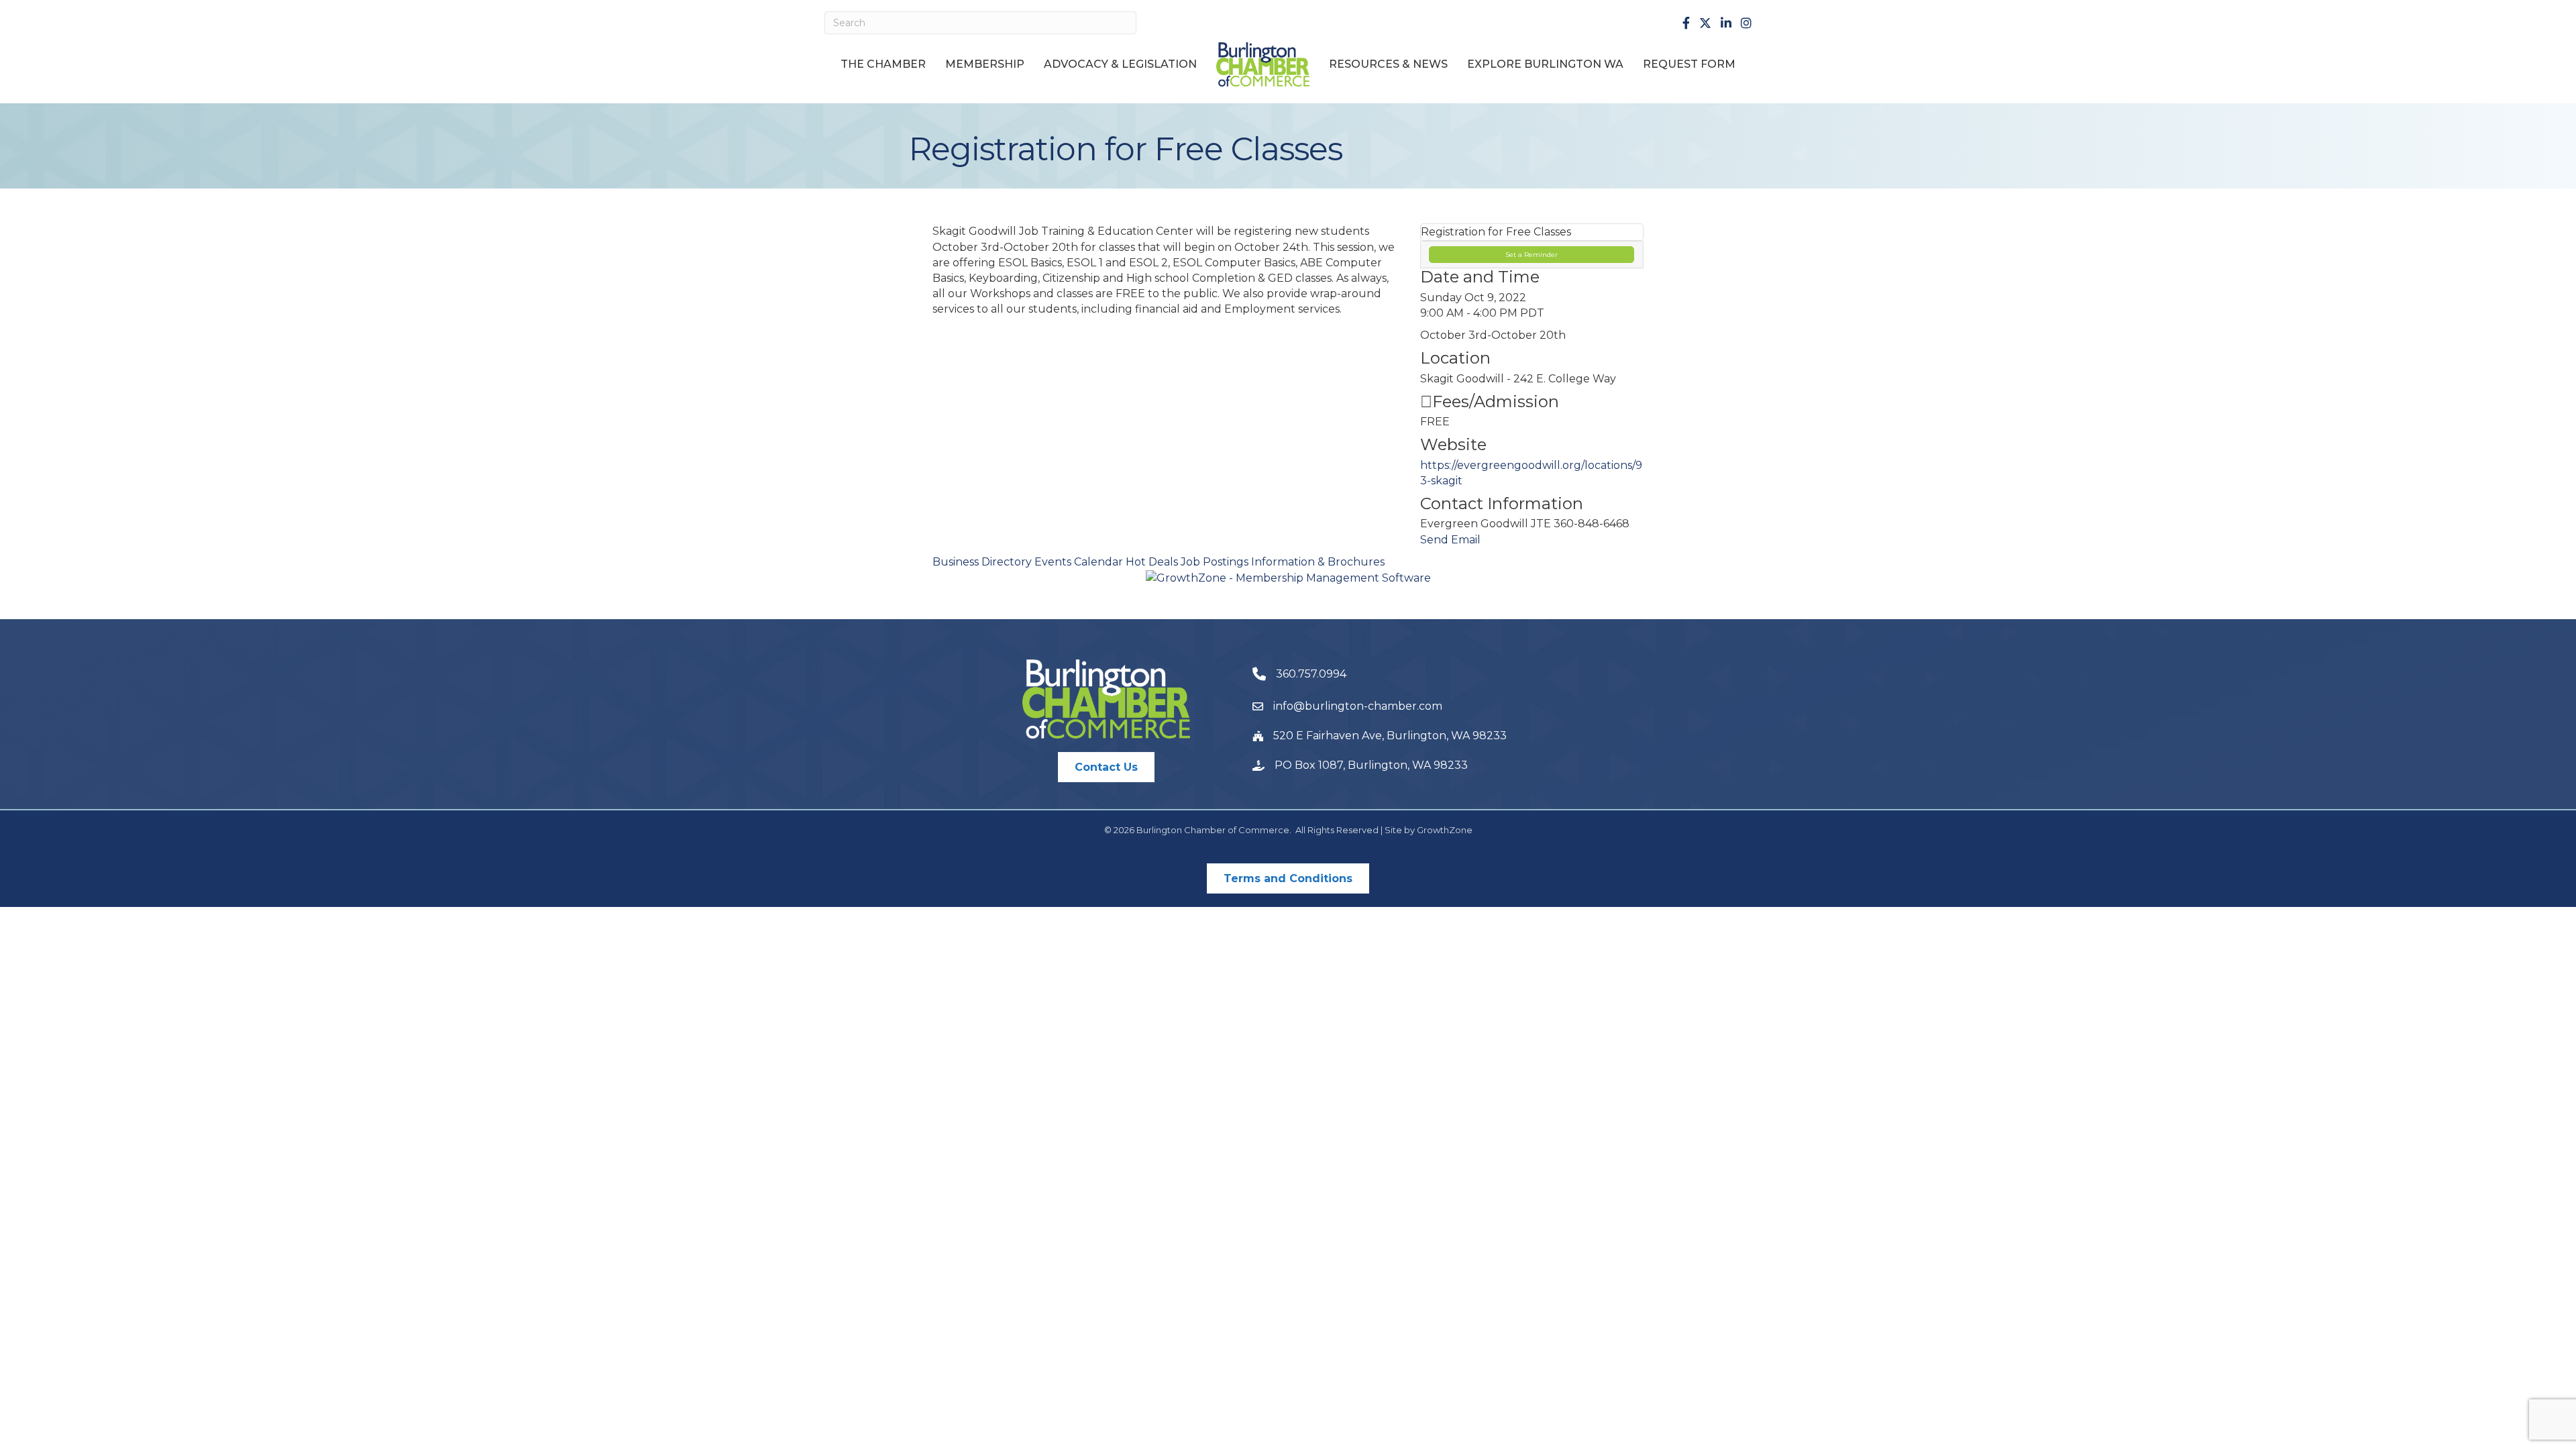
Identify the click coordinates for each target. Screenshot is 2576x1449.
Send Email (1450, 540)
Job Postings (1215, 562)
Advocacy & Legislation (1120, 64)
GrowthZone (1445, 830)
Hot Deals (1152, 562)
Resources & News (1388, 64)
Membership (985, 64)
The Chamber (883, 64)
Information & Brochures (1318, 562)
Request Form (1689, 64)
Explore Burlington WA (1545, 64)
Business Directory (982, 562)
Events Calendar (1079, 562)
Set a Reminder (1532, 255)
